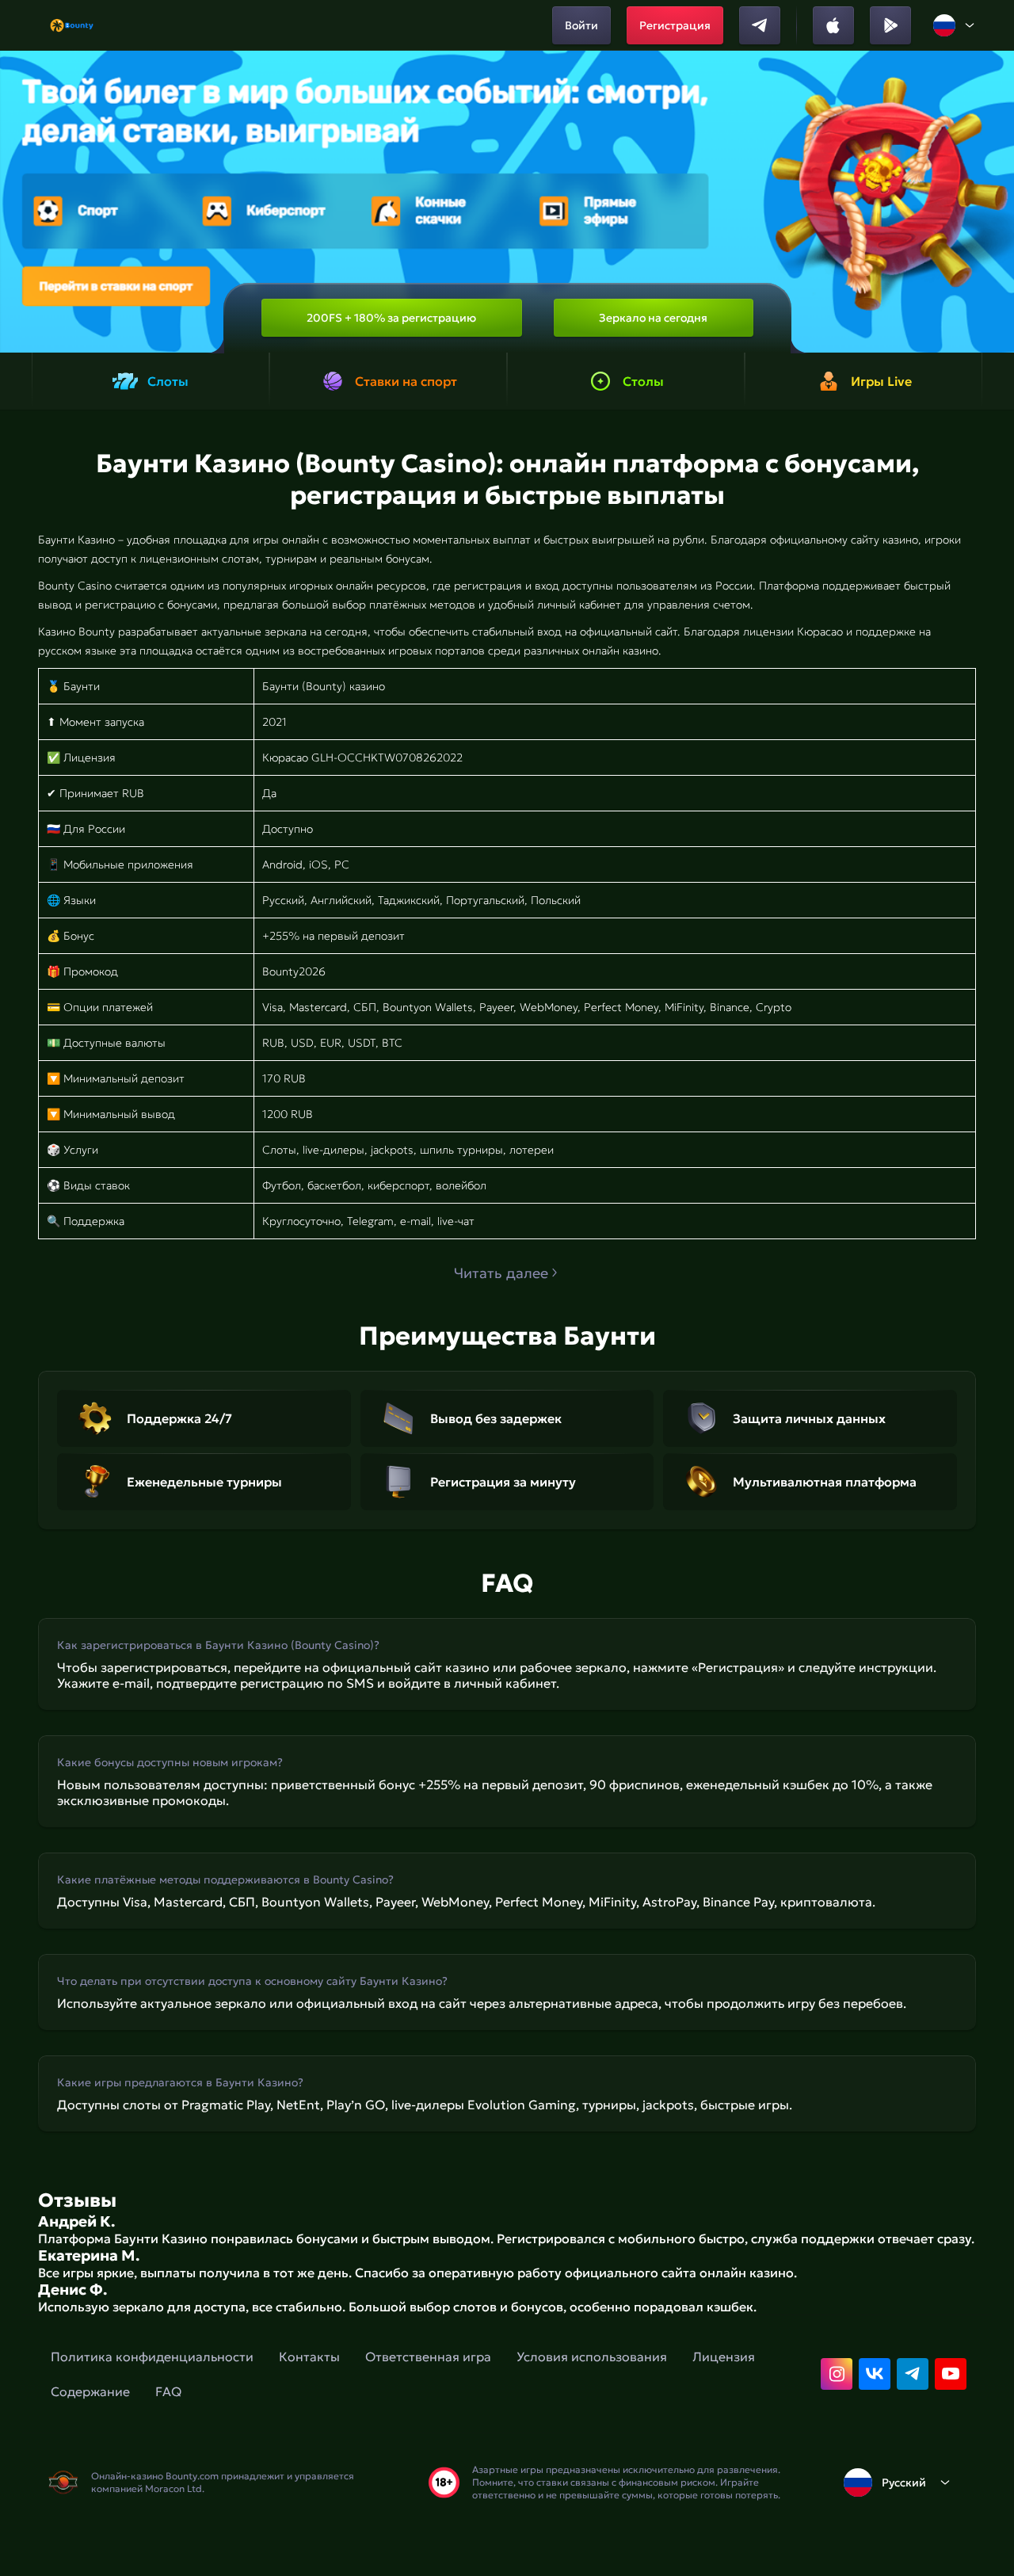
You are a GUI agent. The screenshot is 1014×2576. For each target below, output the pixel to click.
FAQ (168, 2391)
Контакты (309, 2357)
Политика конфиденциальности (152, 2357)
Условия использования (592, 2357)
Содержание (90, 2391)
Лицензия (724, 2357)
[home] (72, 25)
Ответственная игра (428, 2357)
